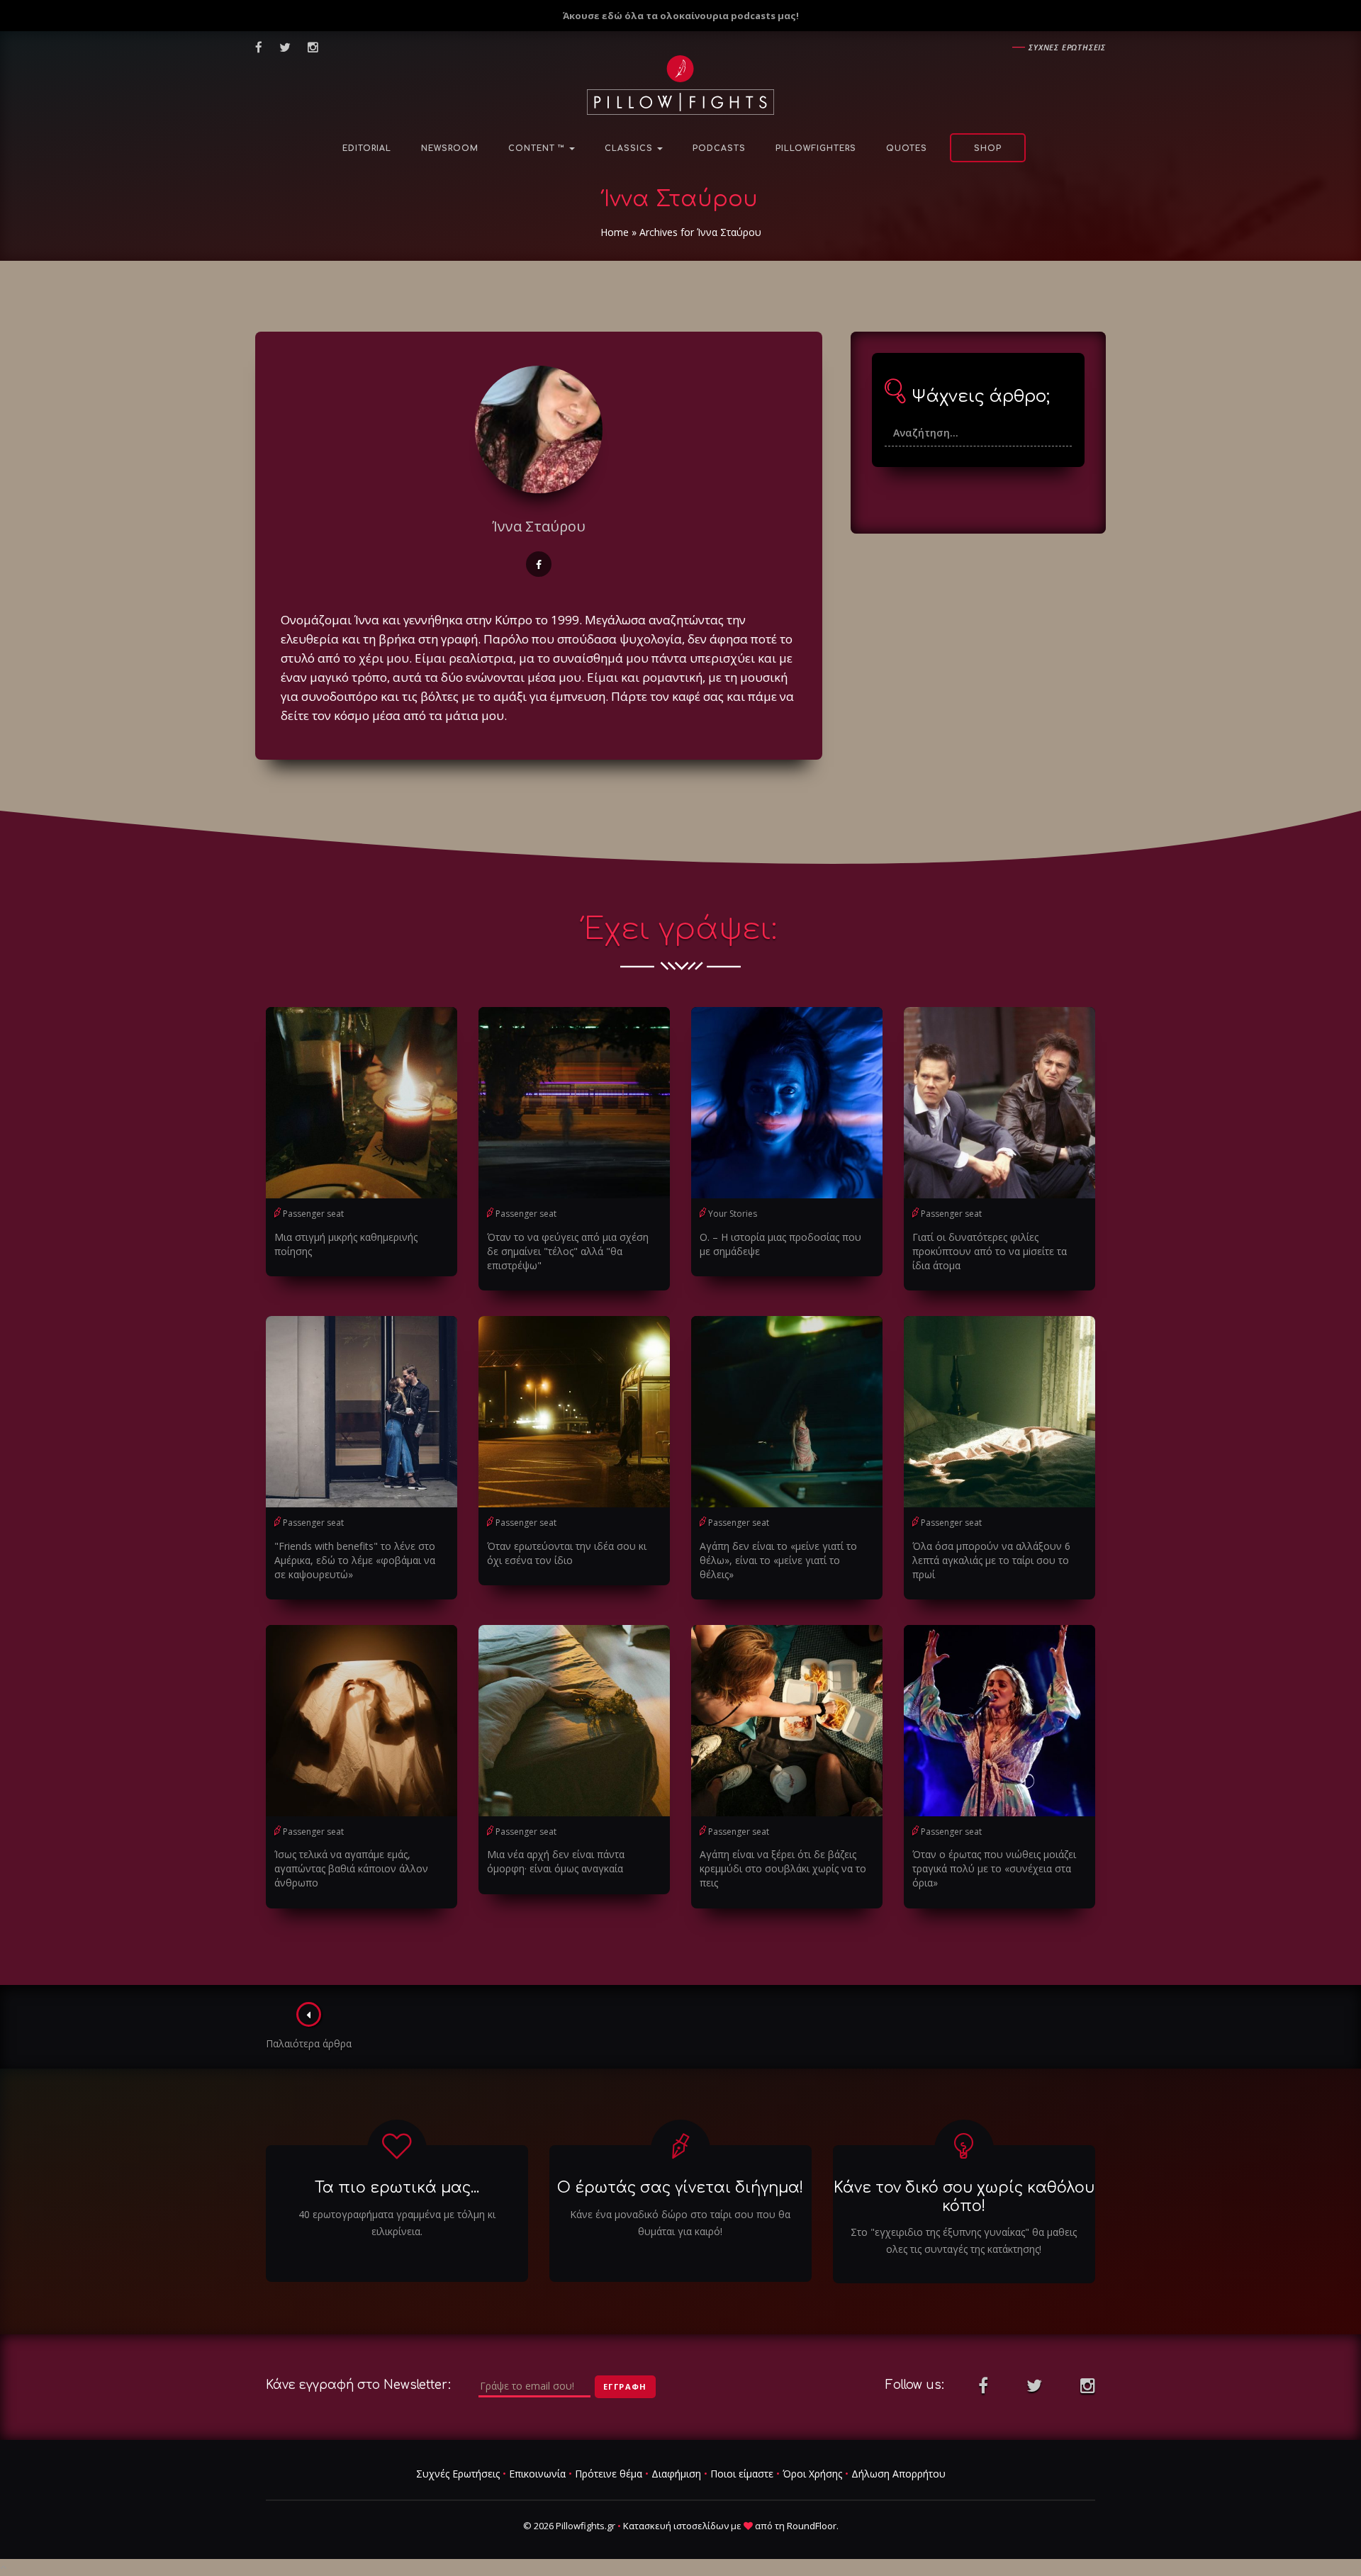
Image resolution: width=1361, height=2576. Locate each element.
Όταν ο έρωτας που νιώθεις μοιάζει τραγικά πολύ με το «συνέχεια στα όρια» (994, 1868)
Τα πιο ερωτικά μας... (397, 2188)
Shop (988, 148)
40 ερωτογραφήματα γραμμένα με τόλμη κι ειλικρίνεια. (397, 2223)
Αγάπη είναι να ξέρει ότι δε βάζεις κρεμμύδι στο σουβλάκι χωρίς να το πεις (783, 1868)
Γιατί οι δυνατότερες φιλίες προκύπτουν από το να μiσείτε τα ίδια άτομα (990, 1251)
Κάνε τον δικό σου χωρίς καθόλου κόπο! (964, 2197)
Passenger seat (313, 1214)
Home (615, 232)
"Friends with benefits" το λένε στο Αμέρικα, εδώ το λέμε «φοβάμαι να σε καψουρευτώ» (355, 1560)
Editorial (367, 148)
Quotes (907, 148)
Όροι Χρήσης (812, 2474)
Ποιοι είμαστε (742, 2474)
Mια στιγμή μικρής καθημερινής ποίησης (346, 1244)
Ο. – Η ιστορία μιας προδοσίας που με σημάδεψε (780, 1244)
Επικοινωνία (537, 2474)
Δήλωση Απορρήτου (898, 2474)
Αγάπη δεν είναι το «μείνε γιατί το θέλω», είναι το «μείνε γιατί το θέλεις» (778, 1560)
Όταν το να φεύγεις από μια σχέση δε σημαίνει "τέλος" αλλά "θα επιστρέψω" (568, 1251)
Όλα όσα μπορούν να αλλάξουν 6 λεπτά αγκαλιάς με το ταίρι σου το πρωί (991, 1560)
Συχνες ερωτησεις (1067, 47)
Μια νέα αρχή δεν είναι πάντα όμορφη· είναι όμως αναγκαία (556, 1861)
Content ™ (538, 148)
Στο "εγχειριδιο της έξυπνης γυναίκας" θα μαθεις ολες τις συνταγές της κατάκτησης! (964, 2240)
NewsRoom (450, 148)
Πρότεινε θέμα (609, 2474)
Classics (630, 148)
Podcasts (719, 148)
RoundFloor (812, 2526)
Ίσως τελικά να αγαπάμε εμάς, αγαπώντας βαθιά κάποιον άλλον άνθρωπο (351, 1868)
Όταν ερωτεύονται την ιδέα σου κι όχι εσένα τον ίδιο (567, 1553)
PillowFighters (816, 148)
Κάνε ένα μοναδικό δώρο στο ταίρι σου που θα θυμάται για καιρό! (680, 2223)
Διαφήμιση (676, 2474)
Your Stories (733, 1214)
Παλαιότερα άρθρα (309, 2043)
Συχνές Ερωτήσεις (458, 2474)
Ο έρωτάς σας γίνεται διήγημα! (680, 2188)
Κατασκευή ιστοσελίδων (676, 2526)
